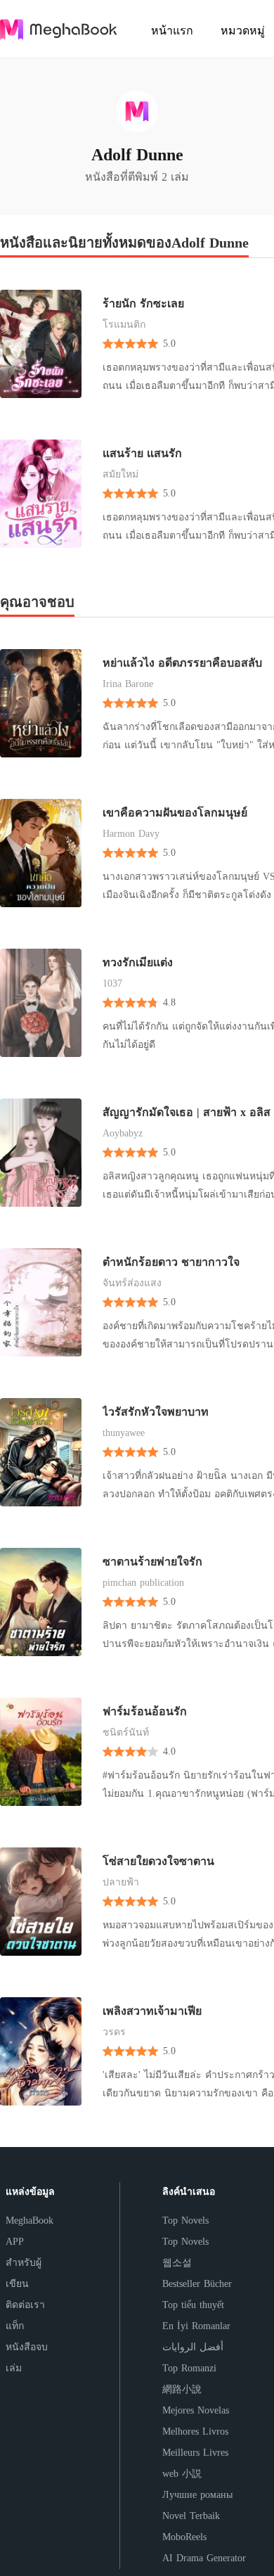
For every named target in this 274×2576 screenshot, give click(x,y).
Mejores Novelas (196, 2410)
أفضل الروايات (193, 2347)
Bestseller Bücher (197, 2284)
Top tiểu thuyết (193, 2305)
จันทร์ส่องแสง (132, 1283)
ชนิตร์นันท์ (126, 1732)
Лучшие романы (197, 2495)
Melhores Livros (195, 2431)
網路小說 (182, 2389)
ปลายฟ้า (121, 1882)
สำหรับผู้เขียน (24, 2273)
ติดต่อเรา (25, 2305)
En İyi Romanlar (196, 2326)
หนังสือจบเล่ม (27, 2358)
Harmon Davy (131, 834)
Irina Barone (128, 684)
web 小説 (182, 2474)
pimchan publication (143, 1583)
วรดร (114, 2032)
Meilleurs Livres (195, 2453)
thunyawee (124, 1433)
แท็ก (15, 2326)
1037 (112, 983)
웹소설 (177, 2263)
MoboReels (184, 2537)
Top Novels (185, 2221)
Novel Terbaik (191, 2516)
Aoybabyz (123, 1133)
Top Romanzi (189, 2368)
